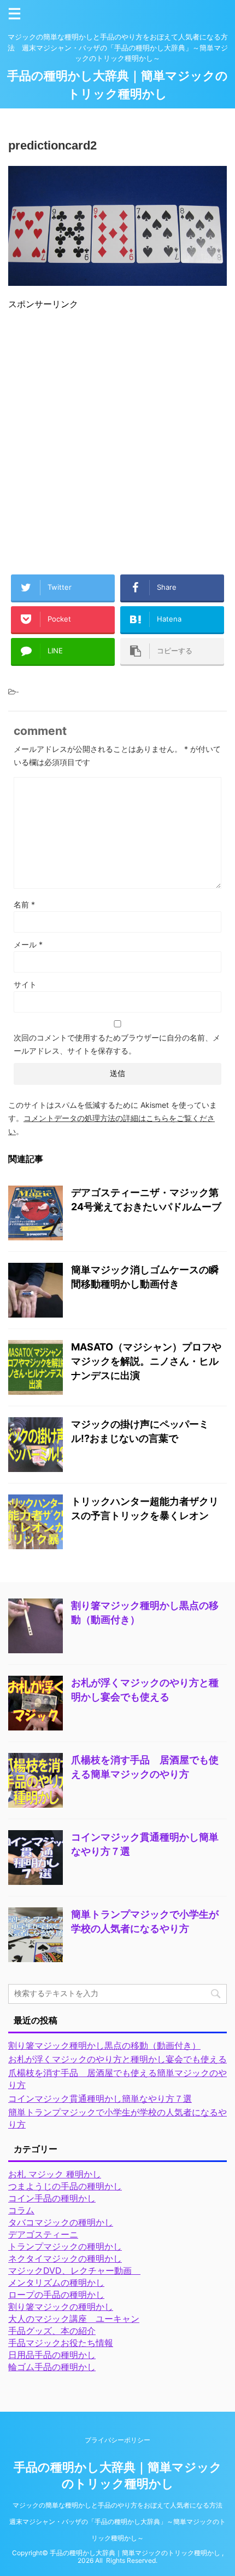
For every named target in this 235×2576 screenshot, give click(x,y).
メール (28, 944)
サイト (25, 984)
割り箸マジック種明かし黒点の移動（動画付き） (104, 2045)
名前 (24, 904)
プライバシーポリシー (117, 2440)
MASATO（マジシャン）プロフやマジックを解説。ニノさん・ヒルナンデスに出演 (146, 1361)
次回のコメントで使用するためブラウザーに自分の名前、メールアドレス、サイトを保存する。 (117, 1044)
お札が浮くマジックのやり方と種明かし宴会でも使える (117, 2059)
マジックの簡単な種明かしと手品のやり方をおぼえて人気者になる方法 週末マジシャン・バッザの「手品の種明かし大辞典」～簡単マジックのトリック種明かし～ (119, 2522)
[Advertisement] (117, 438)
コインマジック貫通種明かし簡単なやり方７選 (100, 2098)
